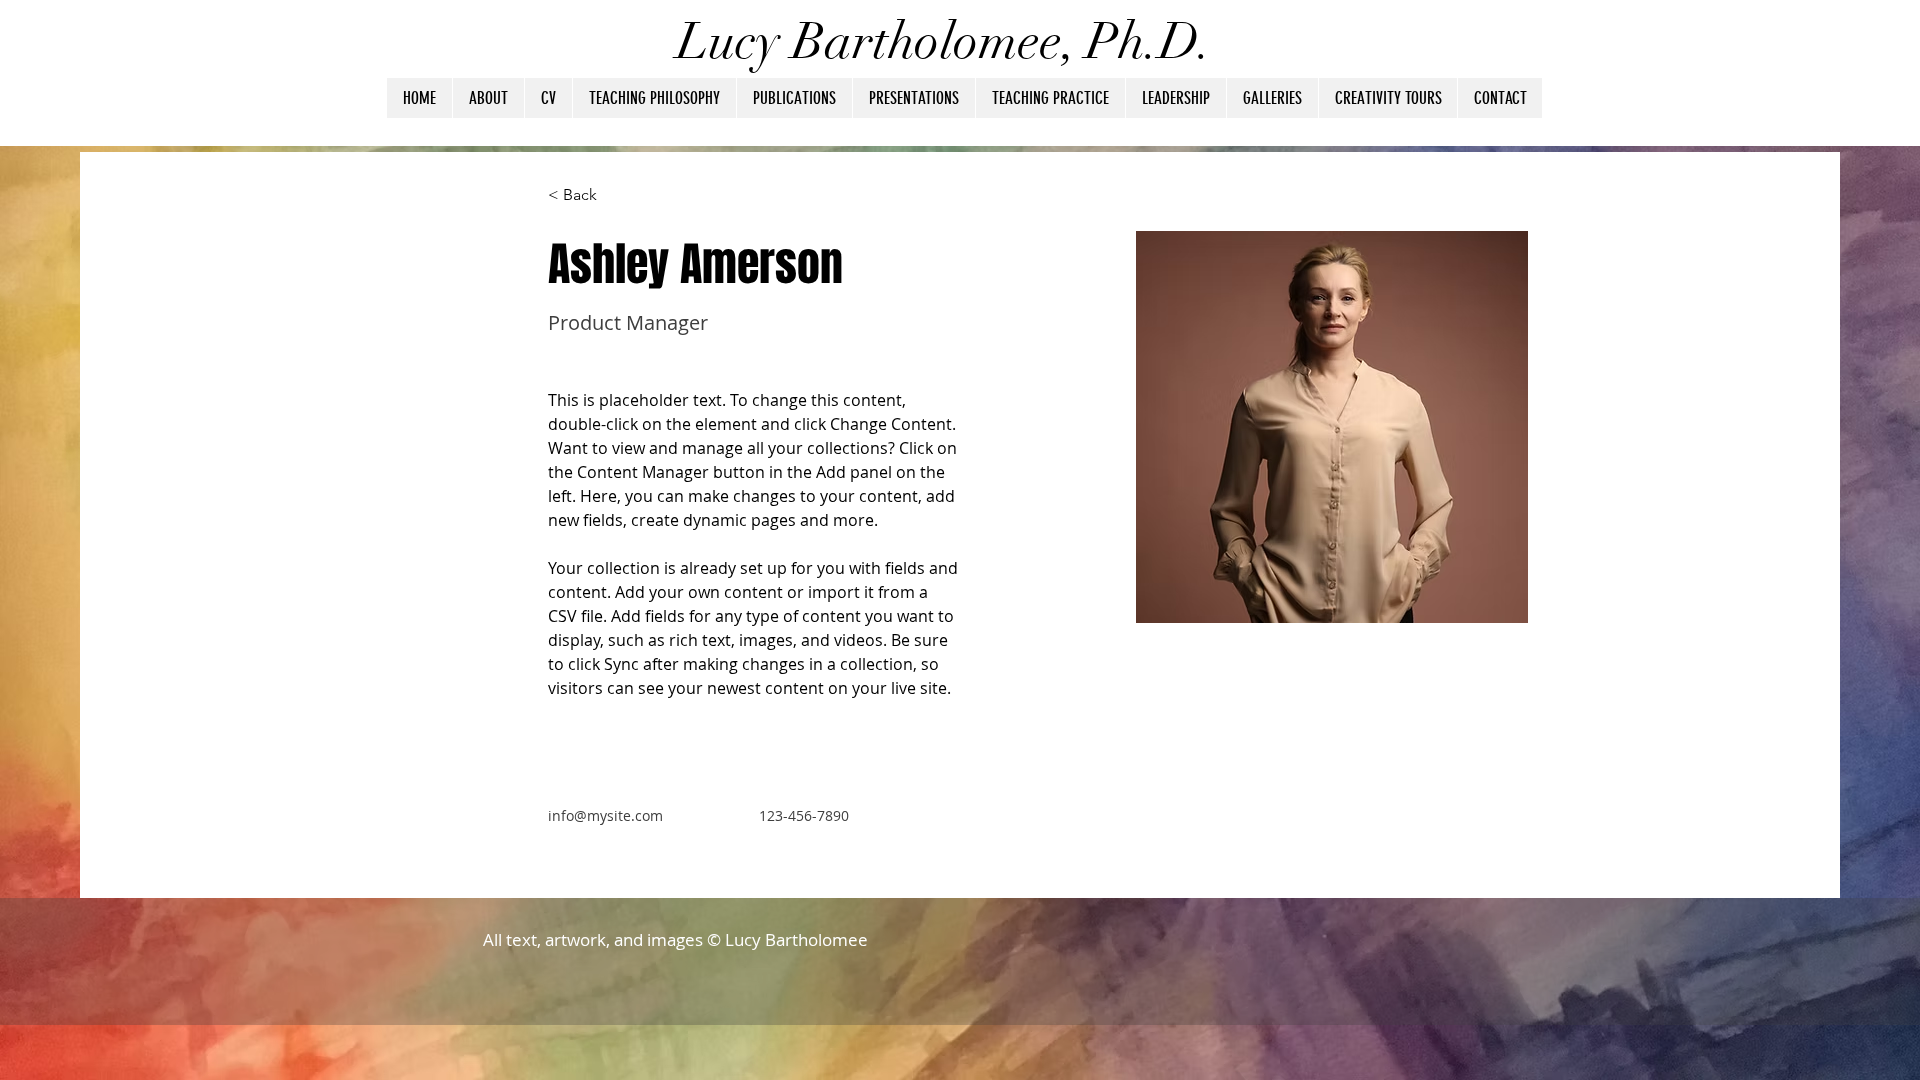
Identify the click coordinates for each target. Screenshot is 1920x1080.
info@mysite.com (605, 815)
